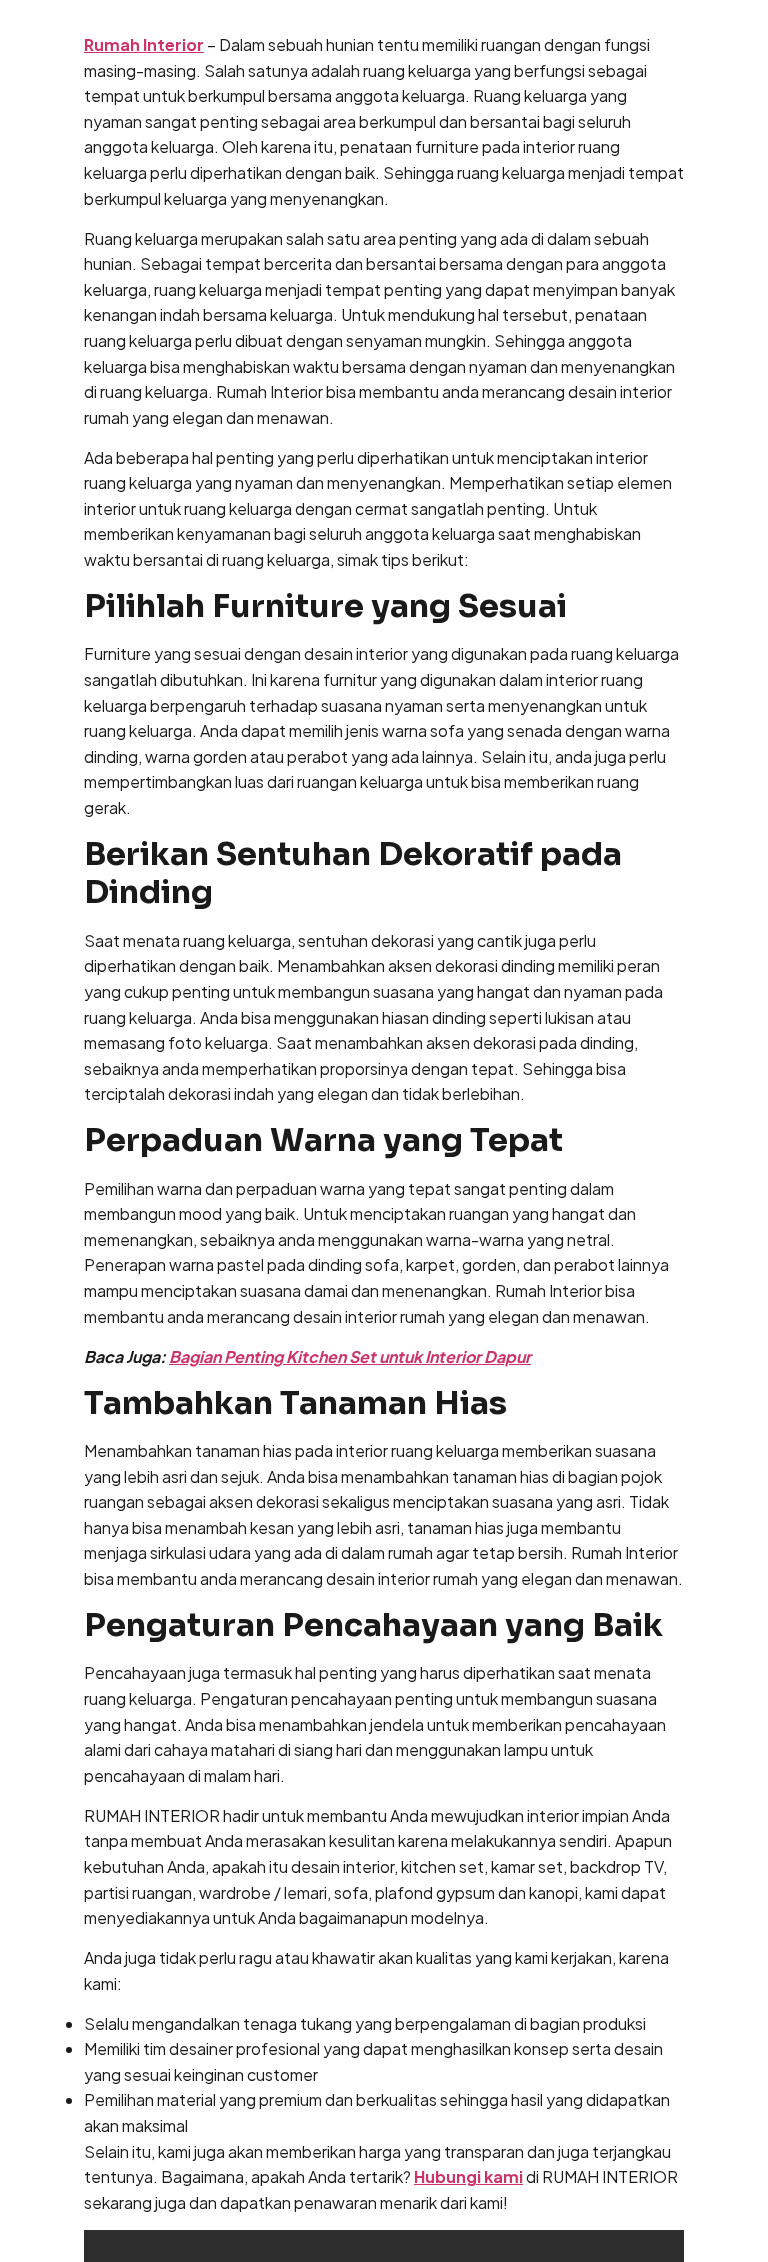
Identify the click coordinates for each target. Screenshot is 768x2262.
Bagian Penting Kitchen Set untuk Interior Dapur (350, 1356)
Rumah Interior (144, 44)
